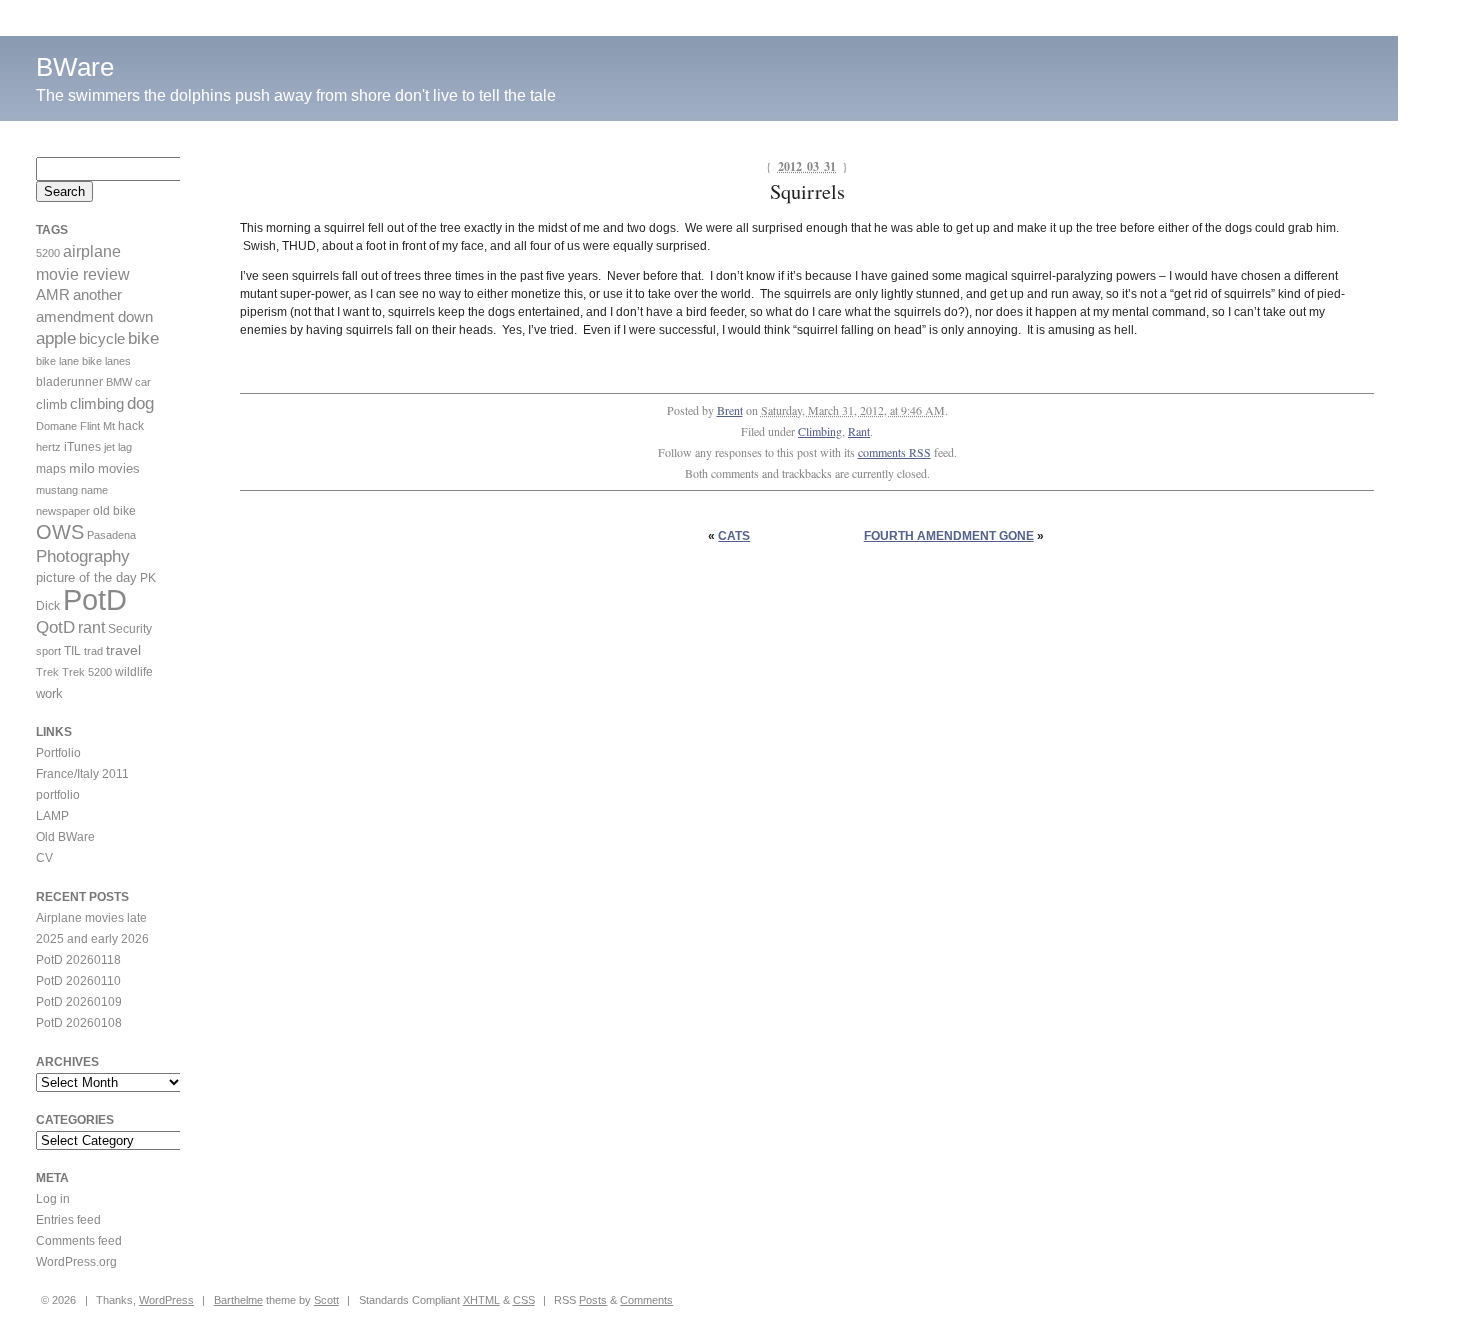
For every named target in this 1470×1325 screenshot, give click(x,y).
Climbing (820, 431)
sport (48, 651)
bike (143, 338)
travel (123, 650)
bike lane (57, 361)
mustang (57, 490)
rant (91, 627)
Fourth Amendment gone (949, 536)
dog (140, 403)
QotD (55, 627)
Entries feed (68, 1220)
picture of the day (86, 577)
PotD (95, 599)
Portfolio (58, 753)
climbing (97, 404)
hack (131, 426)
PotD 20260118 (78, 960)
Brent (730, 410)
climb (51, 404)
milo (82, 468)
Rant (859, 431)
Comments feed (79, 1241)
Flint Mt (97, 426)
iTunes (82, 447)
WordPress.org (76, 1262)
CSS (524, 1300)
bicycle (102, 339)
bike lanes (106, 361)
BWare (75, 67)
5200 (48, 253)
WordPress (166, 1300)
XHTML (481, 1300)
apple (56, 338)
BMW (119, 382)
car (143, 382)
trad (93, 651)
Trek (47, 672)
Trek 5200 (87, 672)
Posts (593, 1300)
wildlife (134, 672)
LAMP (52, 816)
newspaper (63, 511)
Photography (83, 556)
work (49, 693)
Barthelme (238, 1300)
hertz (48, 447)
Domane (56, 426)
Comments (646, 1300)
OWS (60, 532)
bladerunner (69, 382)
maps (51, 469)
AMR (53, 295)
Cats (734, 536)
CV (44, 858)
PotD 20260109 (79, 1002)
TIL (72, 651)
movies (119, 468)
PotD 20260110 (78, 981)
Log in (53, 1199)
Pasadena (111, 535)
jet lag (118, 447)
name (94, 490)
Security (130, 629)
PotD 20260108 (79, 1023)
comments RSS (894, 452)
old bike (114, 511)
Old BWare (65, 837)
